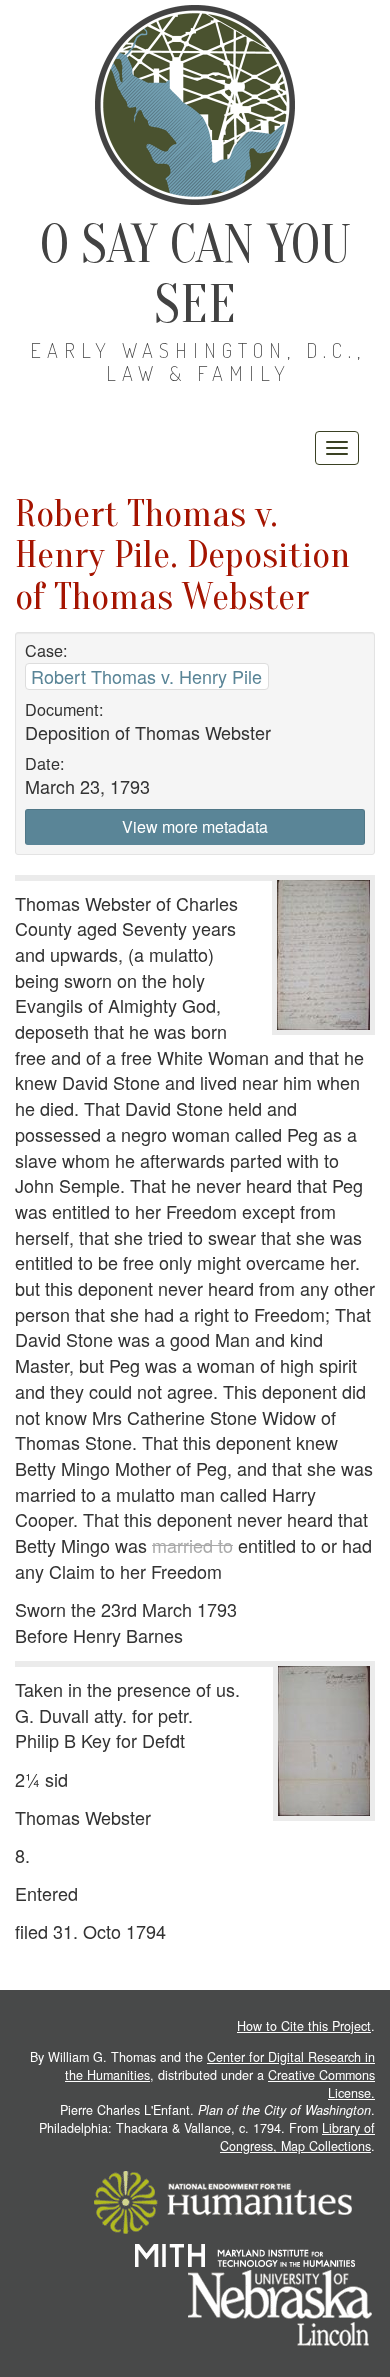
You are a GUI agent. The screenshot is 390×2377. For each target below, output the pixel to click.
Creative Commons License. (321, 2084)
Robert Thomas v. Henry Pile (146, 676)
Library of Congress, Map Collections (297, 2137)
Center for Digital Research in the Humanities (220, 2066)
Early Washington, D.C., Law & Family (198, 361)
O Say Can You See (195, 274)
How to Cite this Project (304, 2026)
